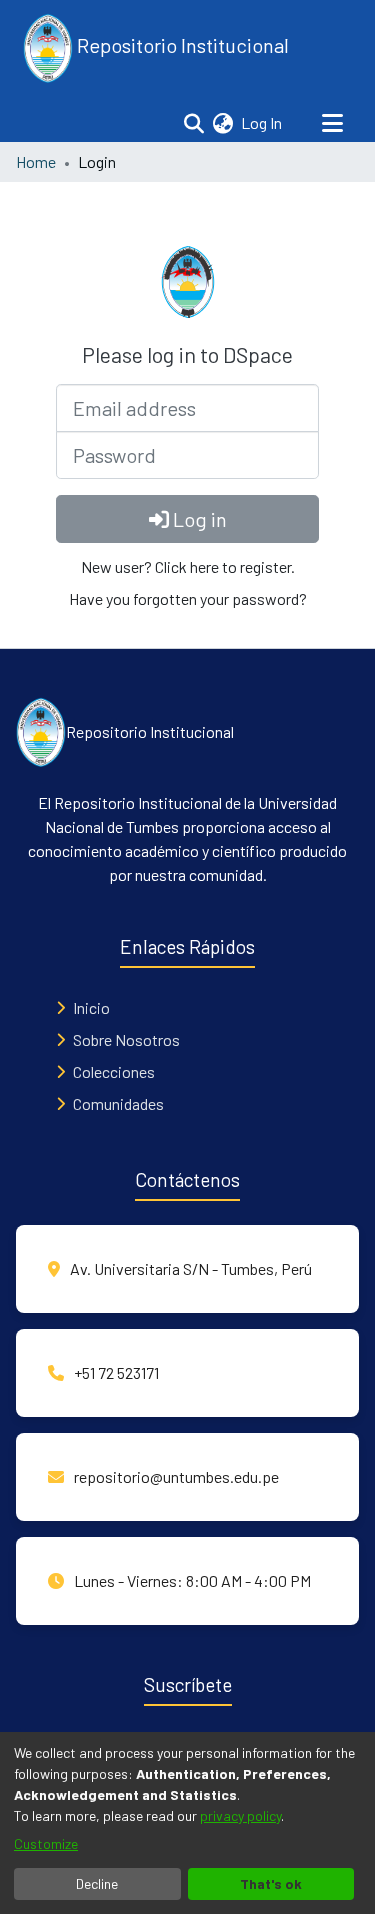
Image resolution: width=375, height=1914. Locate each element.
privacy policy (240, 1815)
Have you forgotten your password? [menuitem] (188, 598)
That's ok (271, 1883)
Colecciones (114, 1071)
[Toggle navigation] (332, 123)
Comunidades (118, 1103)
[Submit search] (193, 123)
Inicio (91, 1007)
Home (36, 161)
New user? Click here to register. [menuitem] (188, 566)
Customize (46, 1843)
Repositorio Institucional (181, 45)
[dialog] (187, 1823)
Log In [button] (262, 122)
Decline (97, 1883)
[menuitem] (222, 123)
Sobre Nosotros (126, 1039)
